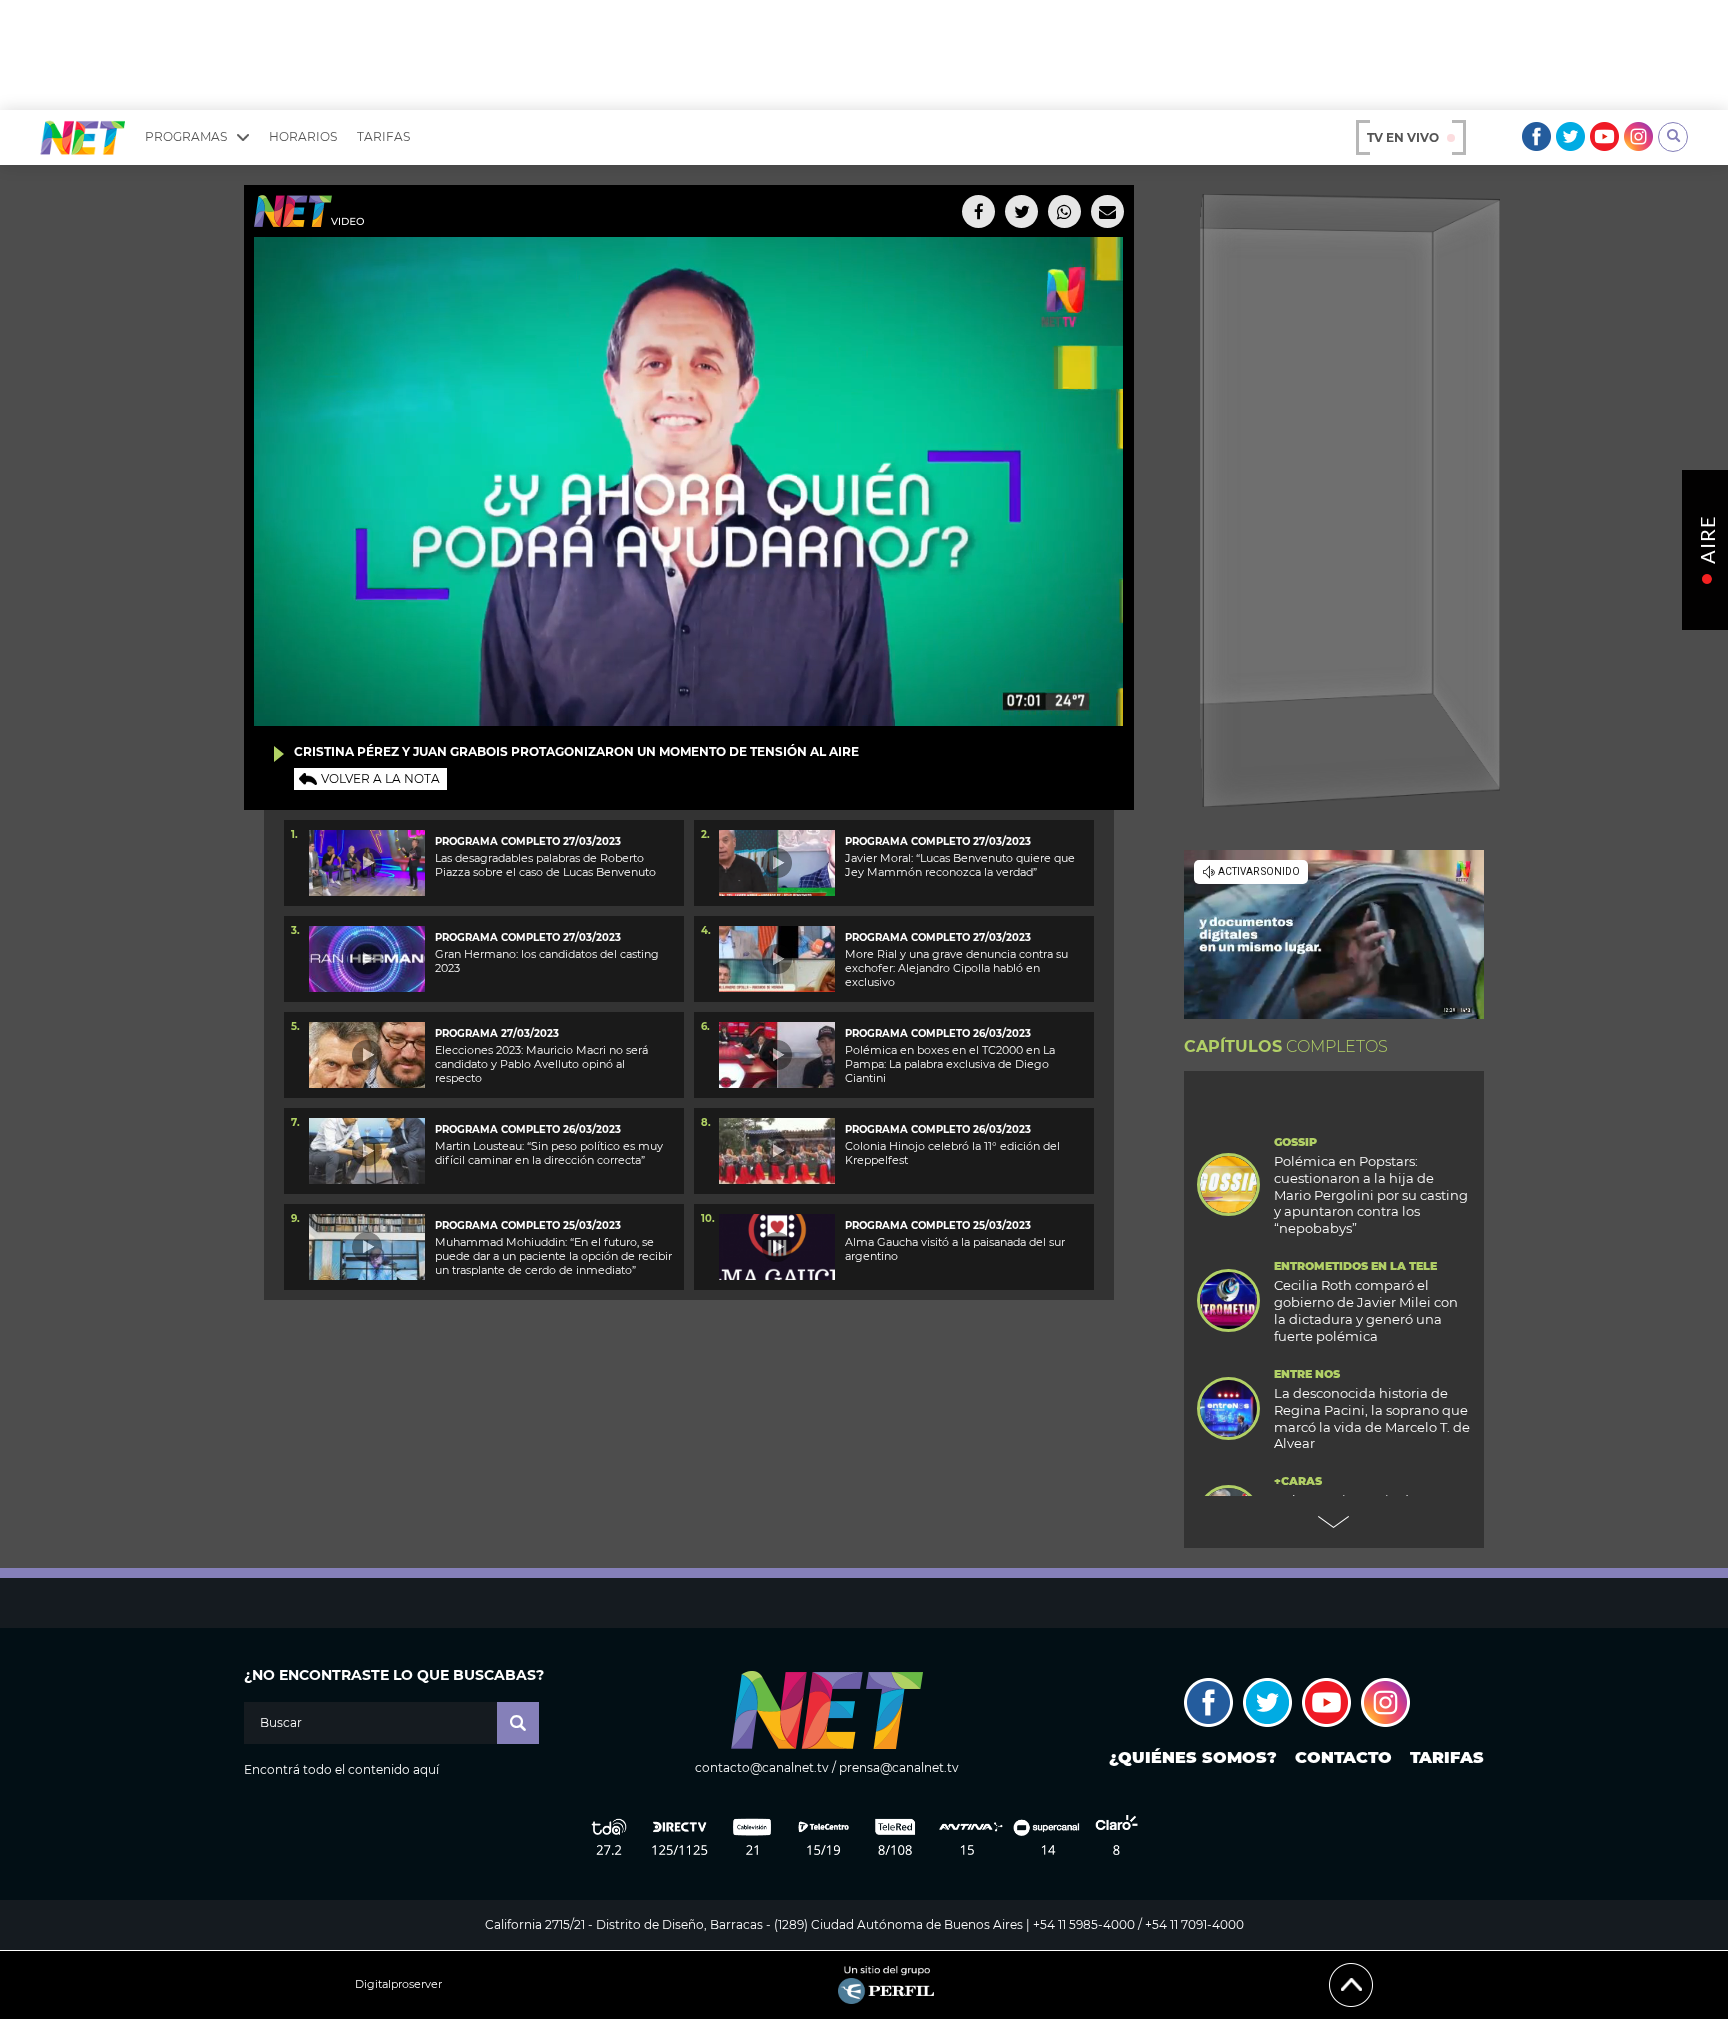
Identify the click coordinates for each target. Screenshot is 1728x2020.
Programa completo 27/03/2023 (528, 937)
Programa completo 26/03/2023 (528, 1129)
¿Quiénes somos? (1193, 1757)
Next (1334, 1522)
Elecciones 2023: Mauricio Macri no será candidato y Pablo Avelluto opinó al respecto (541, 1064)
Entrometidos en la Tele (1355, 1266)
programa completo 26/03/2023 (938, 1033)
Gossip (1295, 1142)
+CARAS (1298, 1481)
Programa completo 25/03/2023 (528, 1225)
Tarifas (383, 136)
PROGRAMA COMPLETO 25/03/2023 (938, 1225)
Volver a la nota (380, 778)
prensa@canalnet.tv (899, 1767)
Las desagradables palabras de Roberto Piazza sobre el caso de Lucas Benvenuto (545, 865)
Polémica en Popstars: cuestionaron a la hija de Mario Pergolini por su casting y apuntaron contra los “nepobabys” (1371, 1195)
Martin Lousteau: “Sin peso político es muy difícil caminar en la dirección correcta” (549, 1153)
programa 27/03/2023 (497, 1033)
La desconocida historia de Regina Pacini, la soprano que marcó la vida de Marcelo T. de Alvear (1372, 1418)
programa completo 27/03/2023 (938, 937)
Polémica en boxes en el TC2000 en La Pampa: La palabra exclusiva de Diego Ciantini (950, 1064)
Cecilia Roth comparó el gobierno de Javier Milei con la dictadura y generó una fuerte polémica (1366, 1310)
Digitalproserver (398, 1984)
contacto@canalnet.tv (762, 1767)
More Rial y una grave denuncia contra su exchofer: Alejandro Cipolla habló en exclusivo (956, 968)
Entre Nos (1307, 1374)
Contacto (1343, 1757)
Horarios (303, 136)
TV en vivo (1403, 137)
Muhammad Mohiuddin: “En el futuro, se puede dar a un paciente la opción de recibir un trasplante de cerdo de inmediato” (553, 1256)
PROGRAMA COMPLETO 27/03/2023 (528, 841)
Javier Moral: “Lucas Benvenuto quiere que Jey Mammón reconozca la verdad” (960, 865)
